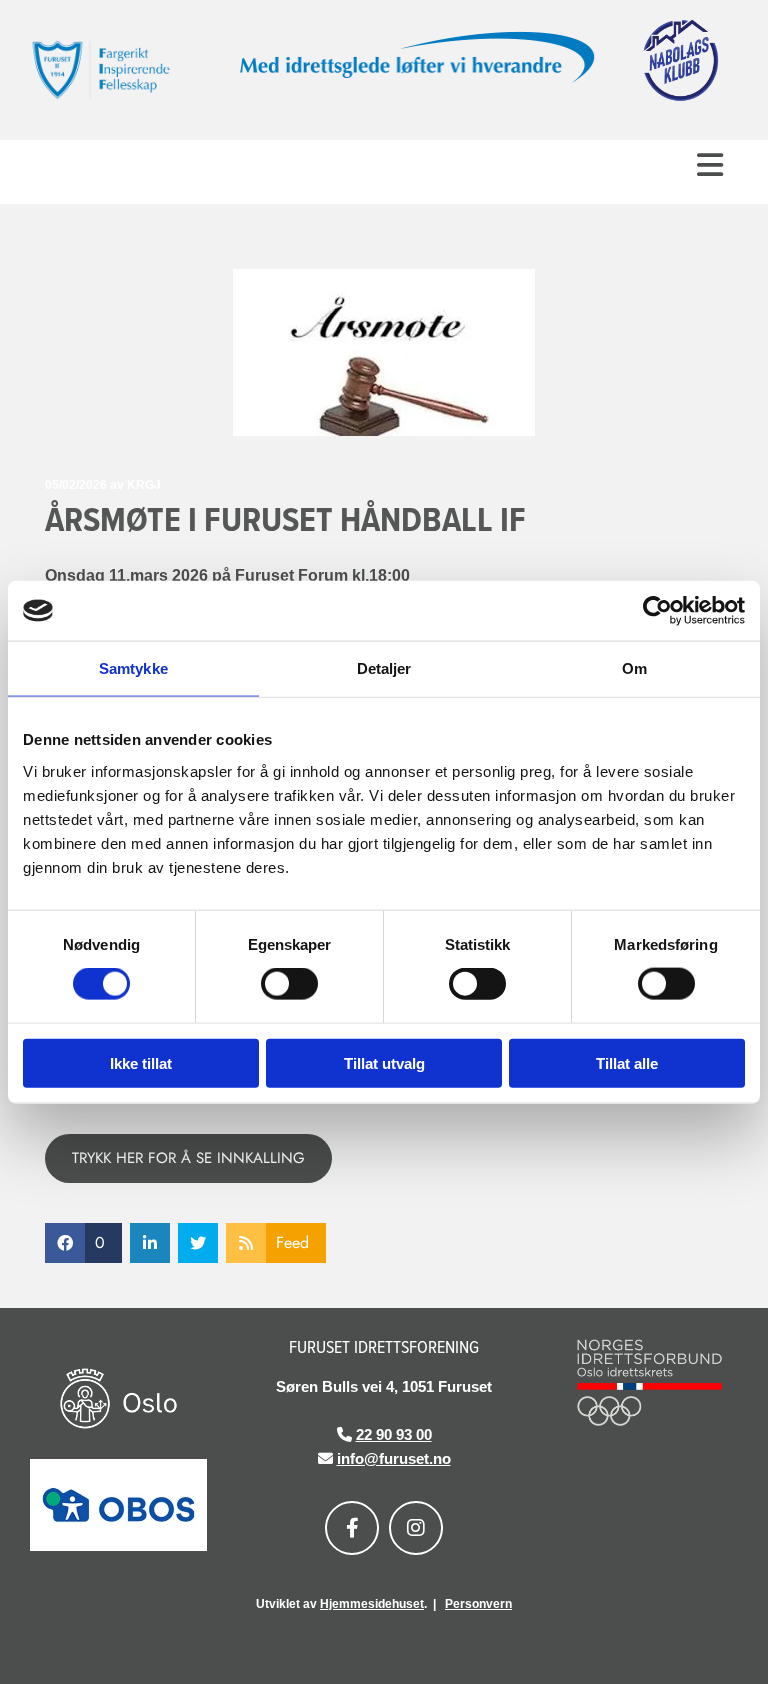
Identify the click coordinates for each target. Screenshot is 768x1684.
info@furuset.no (394, 1458)
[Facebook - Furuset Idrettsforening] (352, 1528)
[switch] (289, 984)
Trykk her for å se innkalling (188, 1158)
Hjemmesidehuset (372, 1604)
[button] (384, 164)
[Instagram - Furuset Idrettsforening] (416, 1528)
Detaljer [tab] (384, 668)
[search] (715, 196)
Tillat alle (627, 1062)
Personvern (478, 1604)
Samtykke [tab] (133, 668)
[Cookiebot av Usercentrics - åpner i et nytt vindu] (657, 611)
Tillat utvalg (384, 1062)
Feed (292, 1242)
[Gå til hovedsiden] (118, 70)
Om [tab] (634, 668)
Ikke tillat (141, 1062)
